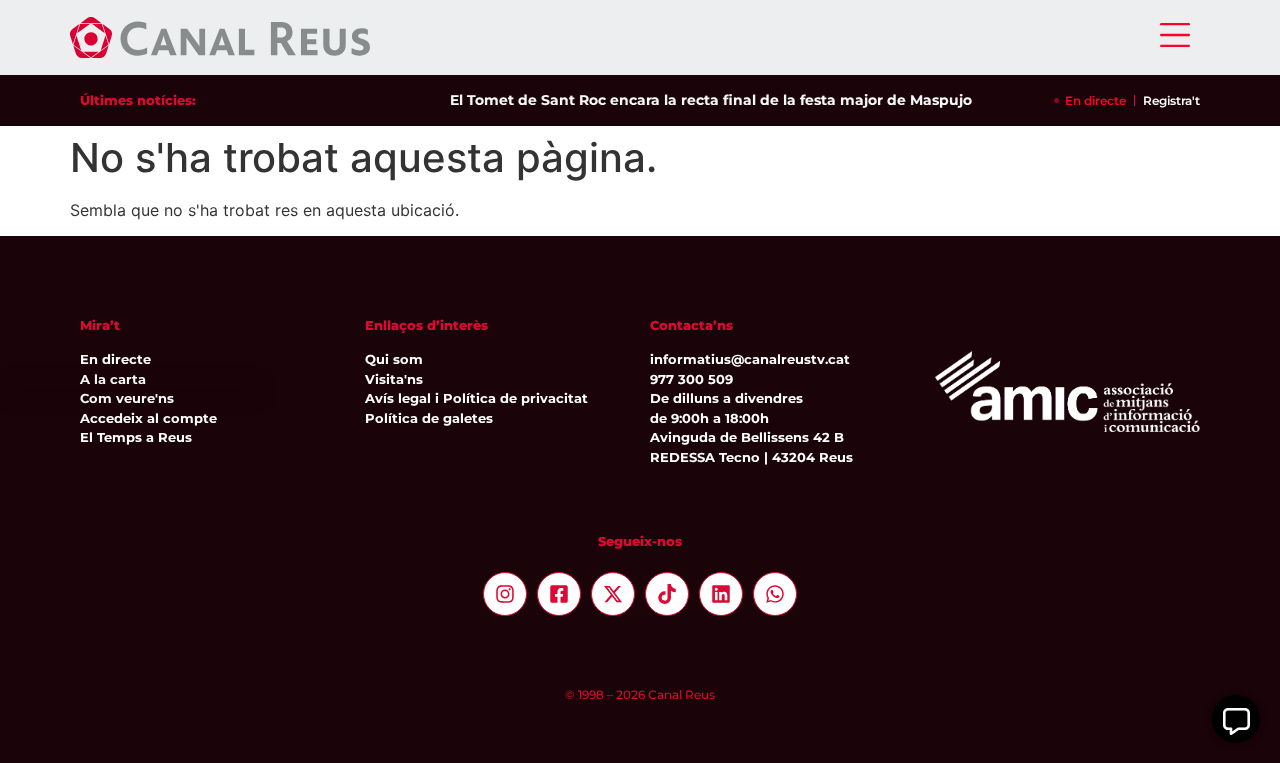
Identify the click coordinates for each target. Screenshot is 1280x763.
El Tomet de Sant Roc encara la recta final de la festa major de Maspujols (709, 100)
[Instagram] (505, 594)
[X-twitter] (613, 594)
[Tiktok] (667, 594)
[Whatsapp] (775, 594)
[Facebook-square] (559, 594)
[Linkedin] (721, 594)
